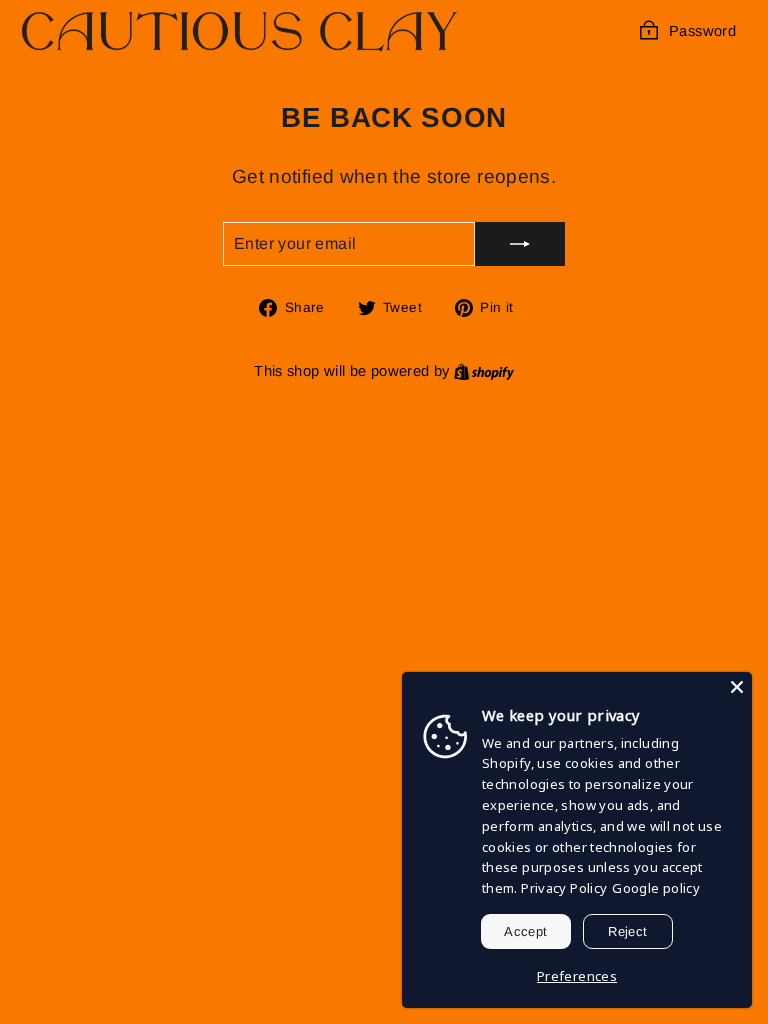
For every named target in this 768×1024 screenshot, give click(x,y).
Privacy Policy (564, 888)
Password (702, 31)
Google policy (656, 888)
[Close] (737, 687)
